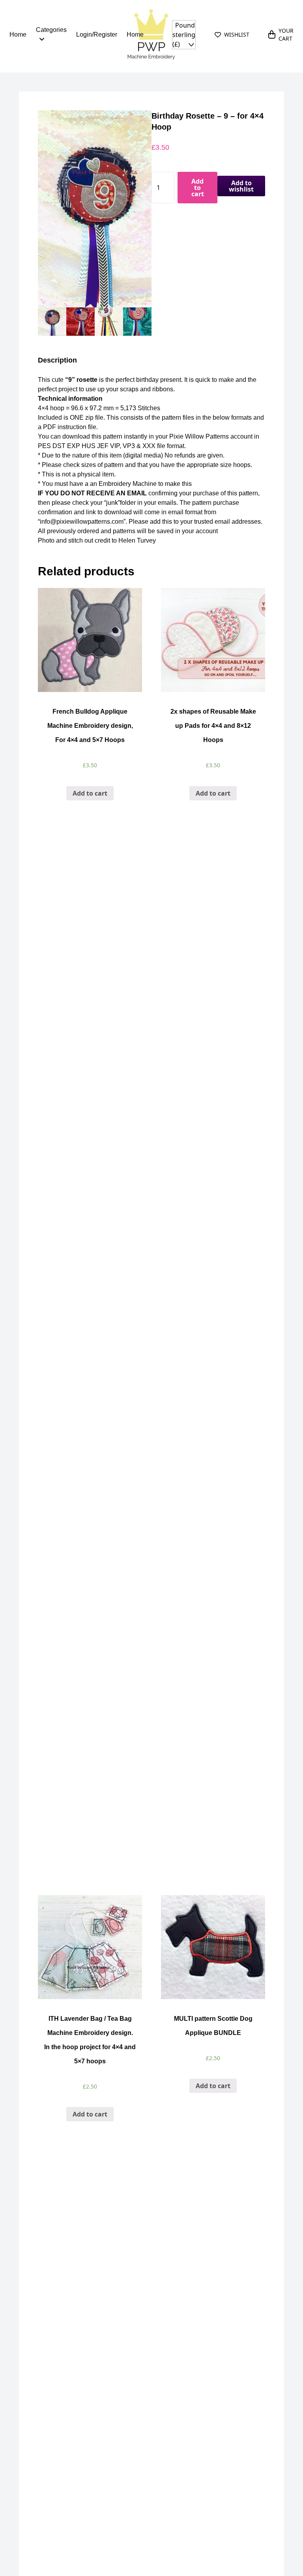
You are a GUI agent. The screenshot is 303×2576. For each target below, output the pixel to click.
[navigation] (184, 35)
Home (18, 34)
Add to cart (198, 188)
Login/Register (97, 34)
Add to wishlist (241, 186)
